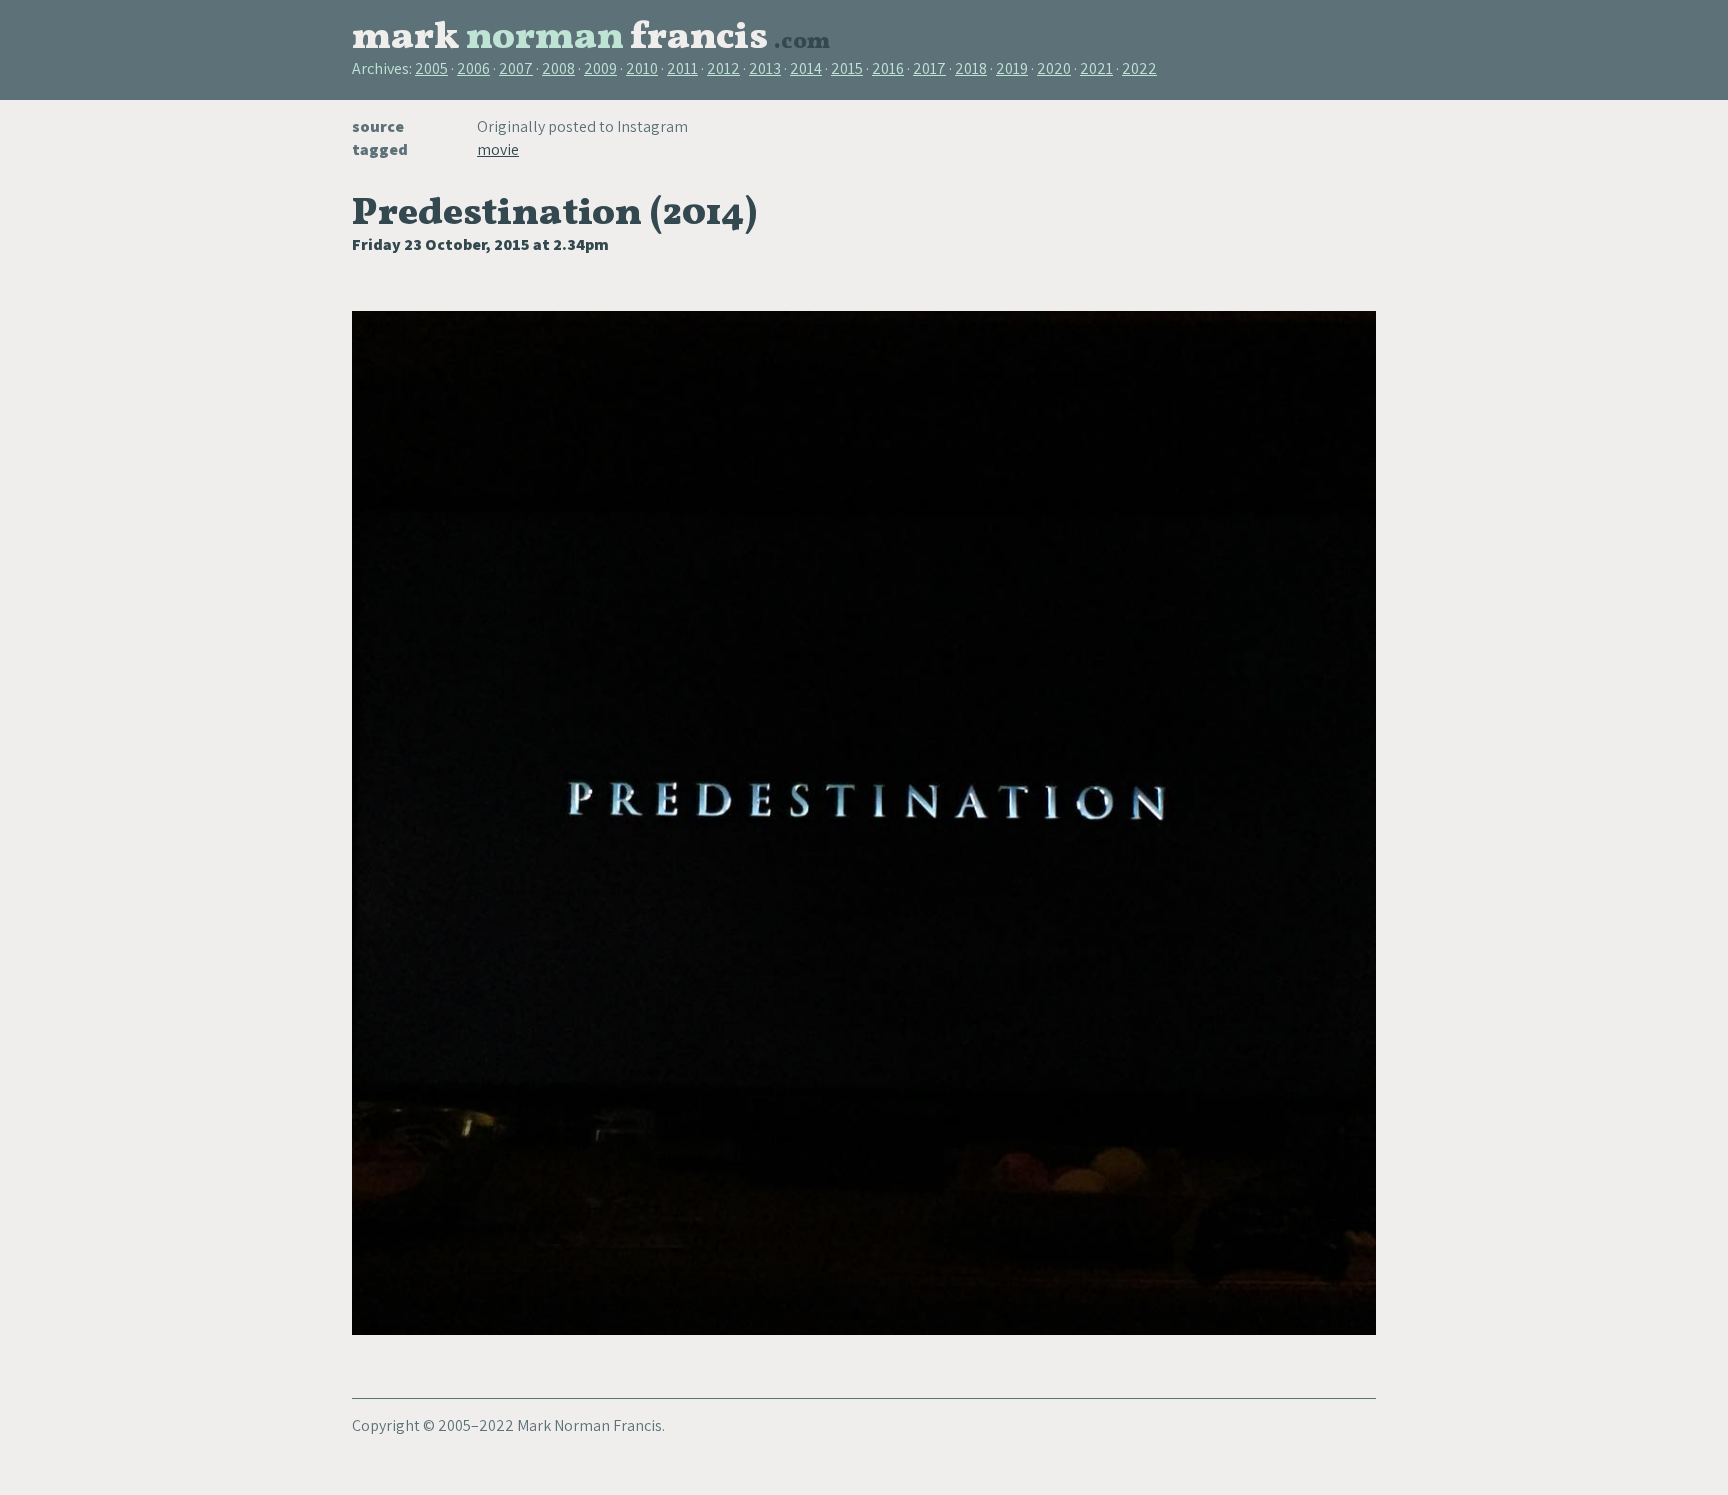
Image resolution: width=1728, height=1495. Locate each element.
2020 (1054, 68)
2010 (642, 68)
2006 (473, 68)
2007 (516, 68)
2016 (888, 68)
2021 (1096, 68)
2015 (847, 68)
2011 (682, 68)
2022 (1139, 68)
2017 (929, 68)
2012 (723, 68)
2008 (558, 68)
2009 (600, 68)
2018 (971, 68)
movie (498, 149)
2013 (765, 68)
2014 (806, 68)
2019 (1012, 68)
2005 (431, 68)
